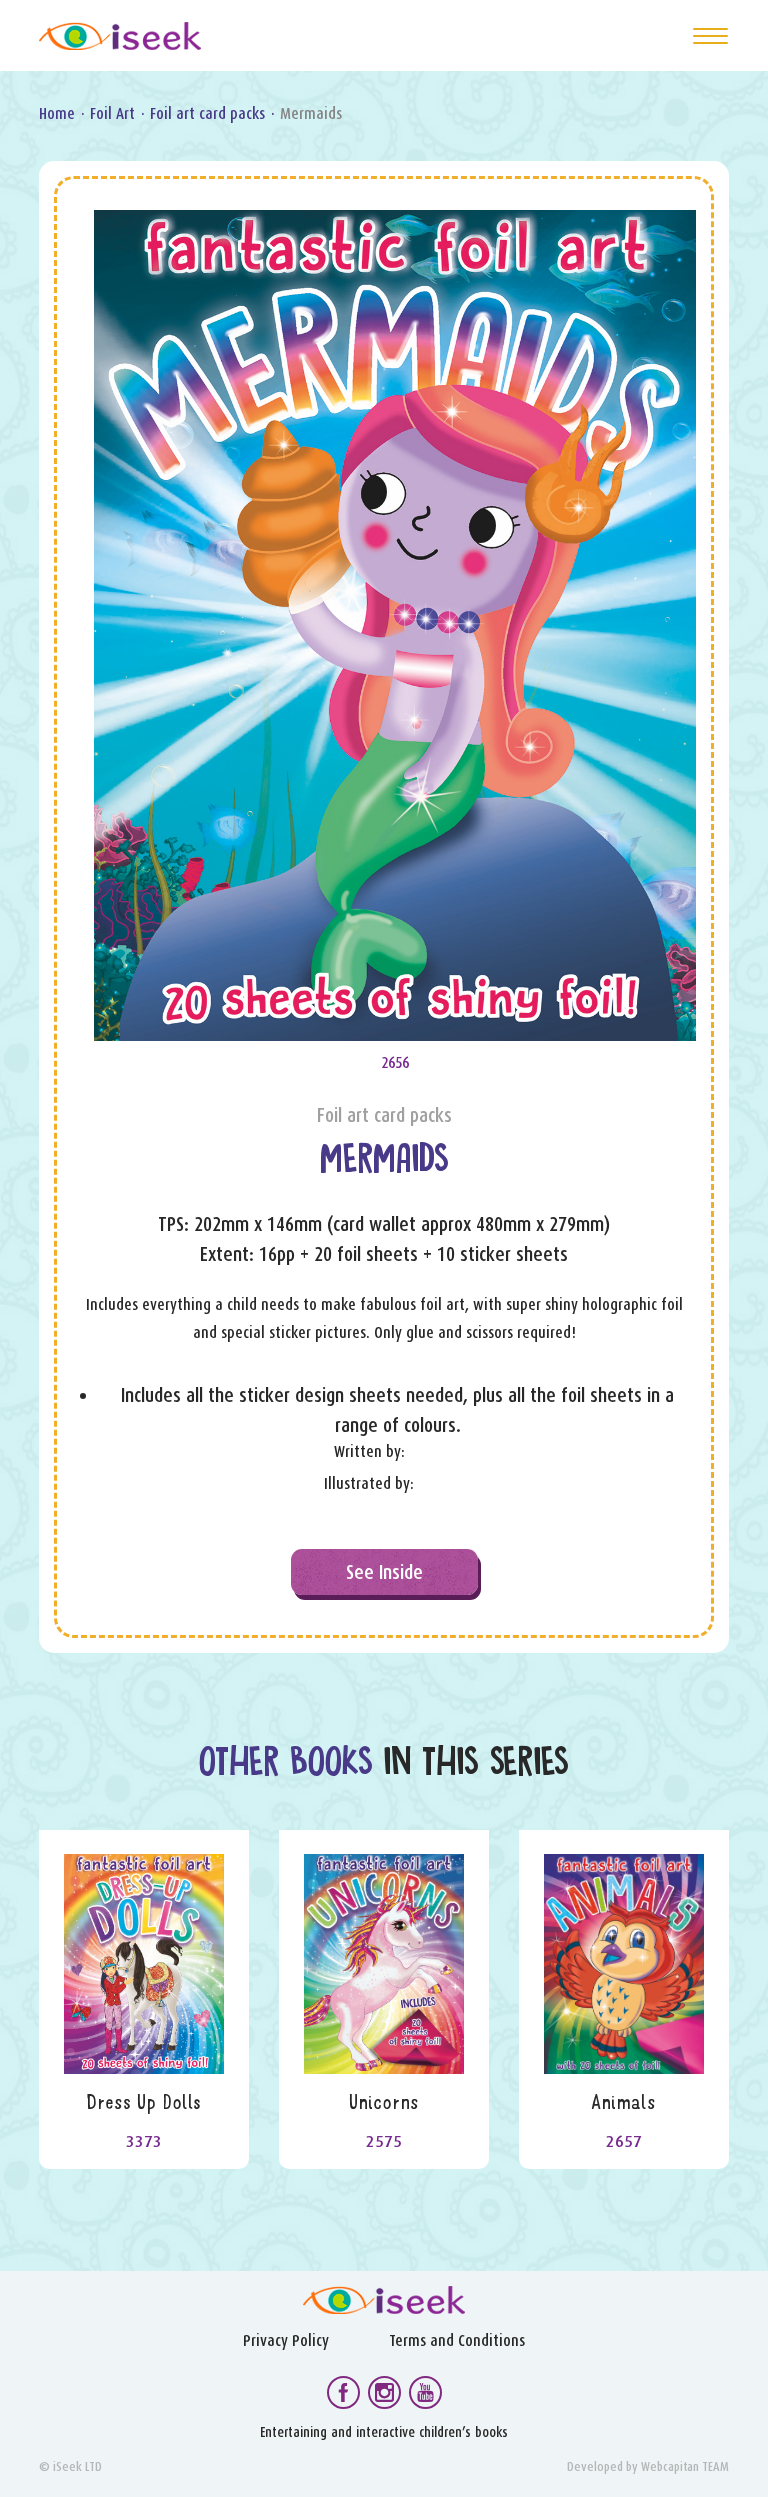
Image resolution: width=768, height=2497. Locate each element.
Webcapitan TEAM (685, 2466)
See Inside (384, 1572)
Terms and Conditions (457, 2340)
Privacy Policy (286, 2340)
